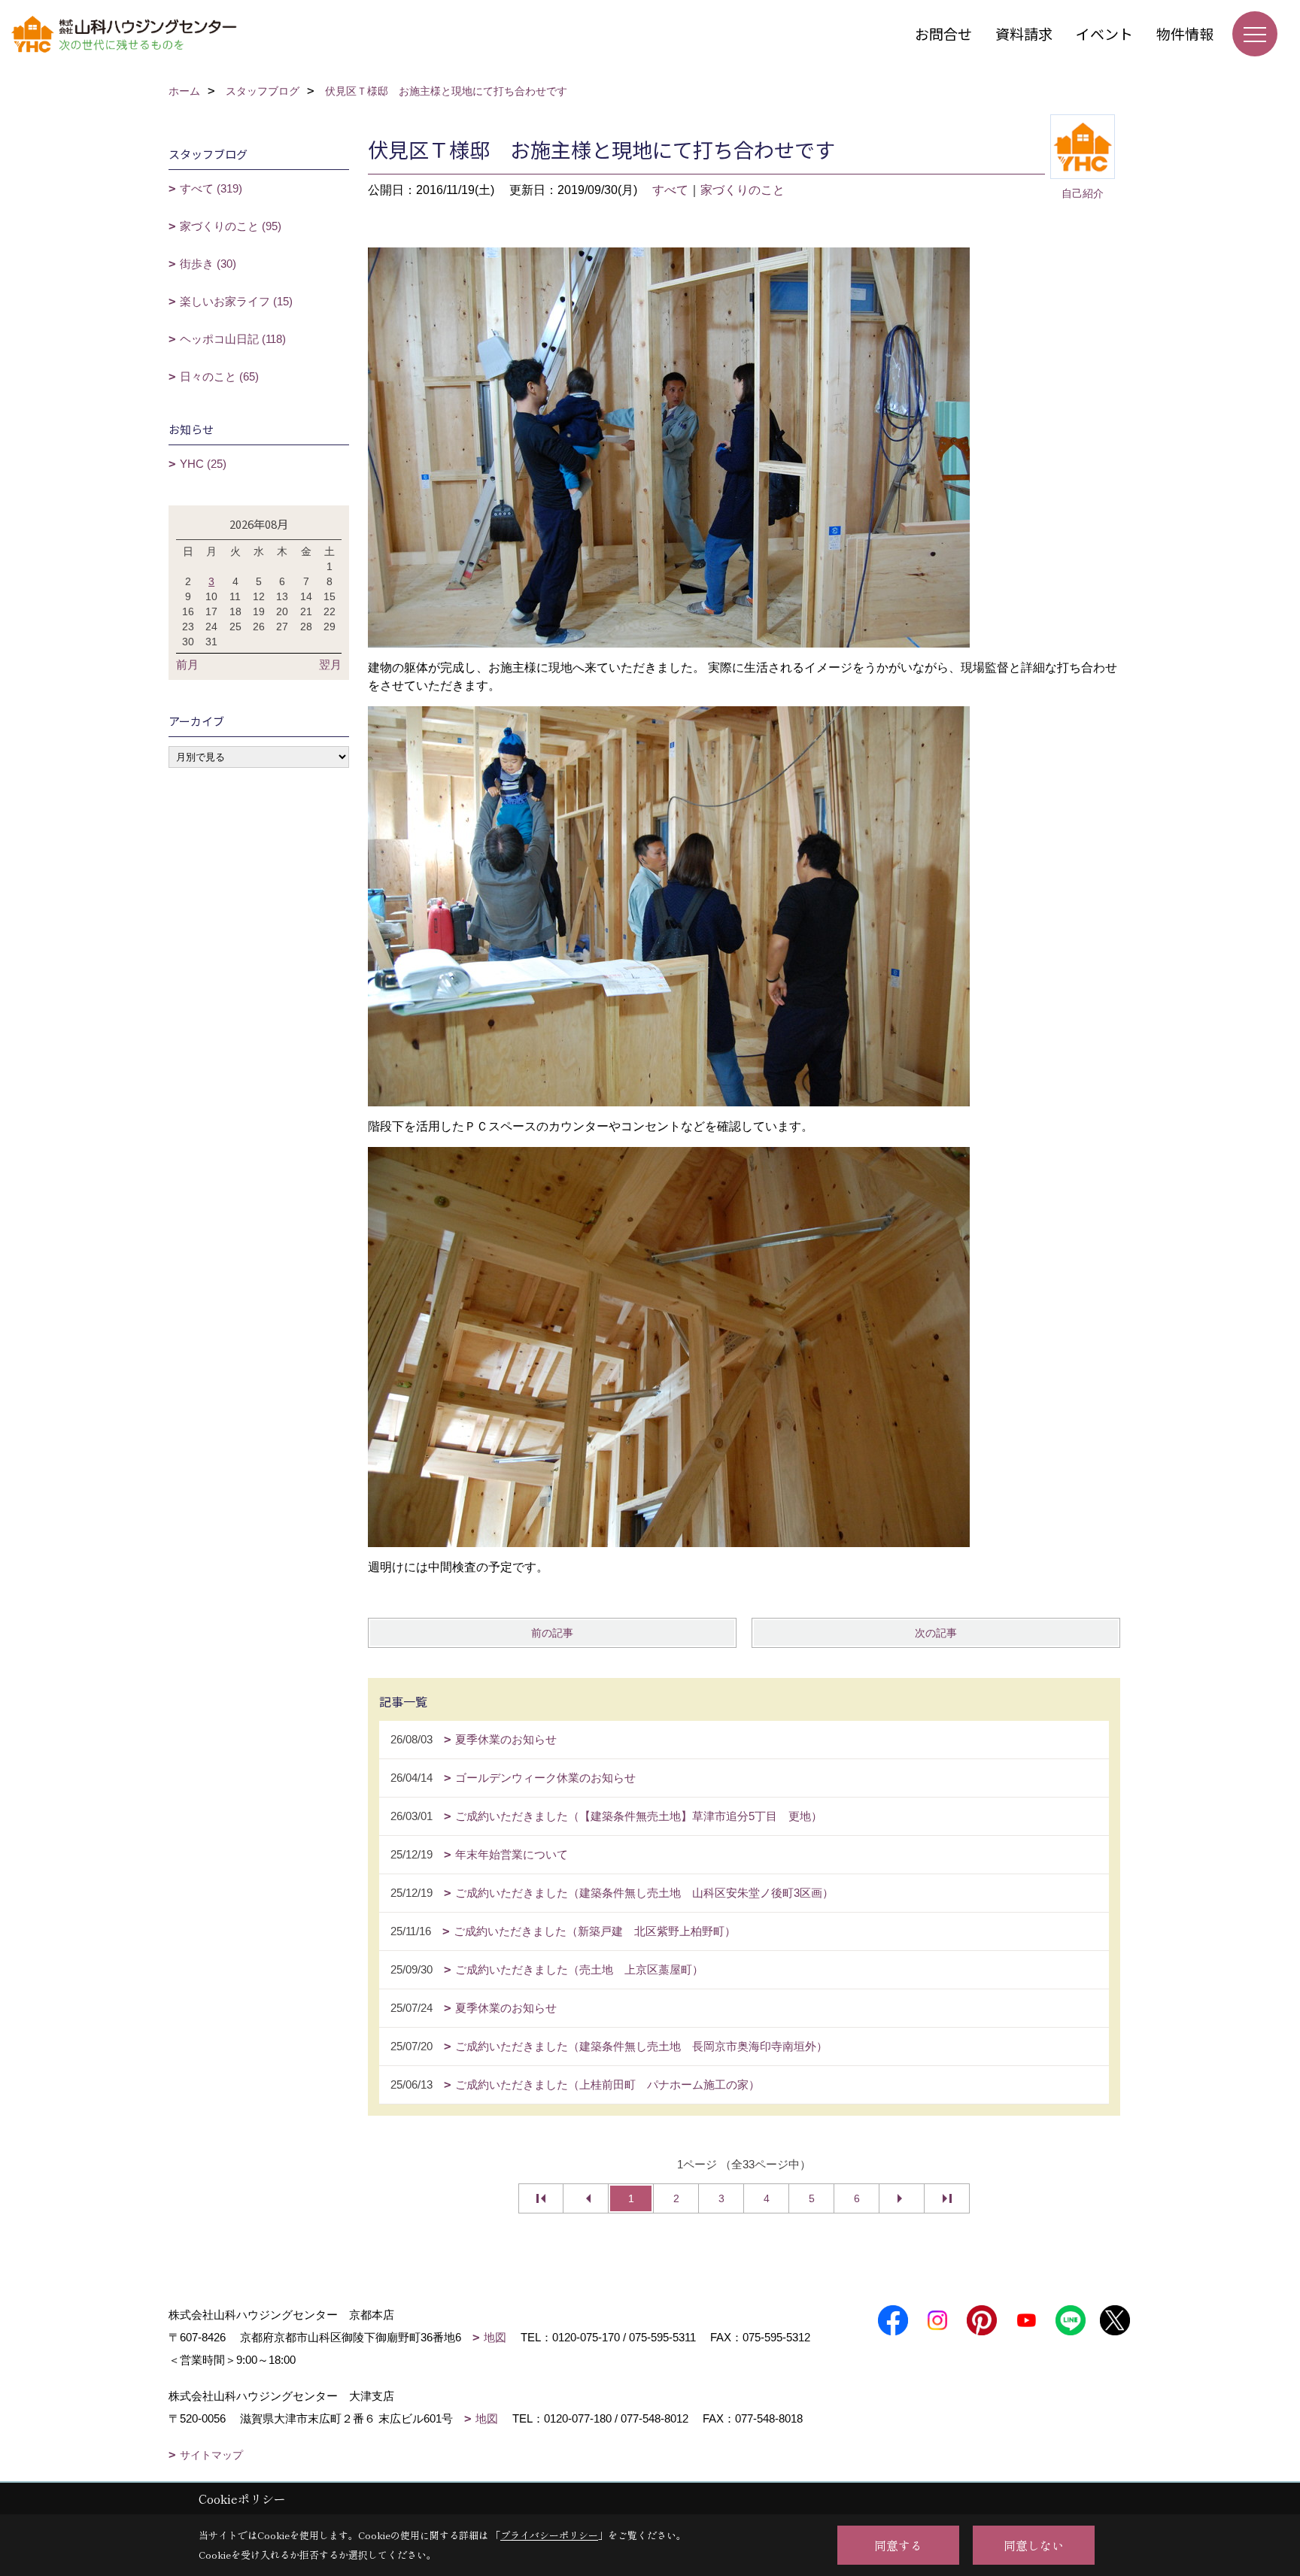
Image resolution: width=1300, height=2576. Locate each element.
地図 (495, 2337)
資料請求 (1024, 33)
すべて (670, 190)
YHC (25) (203, 464)
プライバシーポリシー (549, 2535)
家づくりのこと (743, 190)
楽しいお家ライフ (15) (236, 301)
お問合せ (943, 33)
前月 (187, 664)
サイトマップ (211, 2455)
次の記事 (936, 1633)
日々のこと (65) (219, 376)
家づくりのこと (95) (231, 226)
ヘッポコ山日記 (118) (233, 339)
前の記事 (552, 1633)
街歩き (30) (208, 264)
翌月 (330, 664)
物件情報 (1185, 33)
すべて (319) (211, 188)
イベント (1104, 33)
